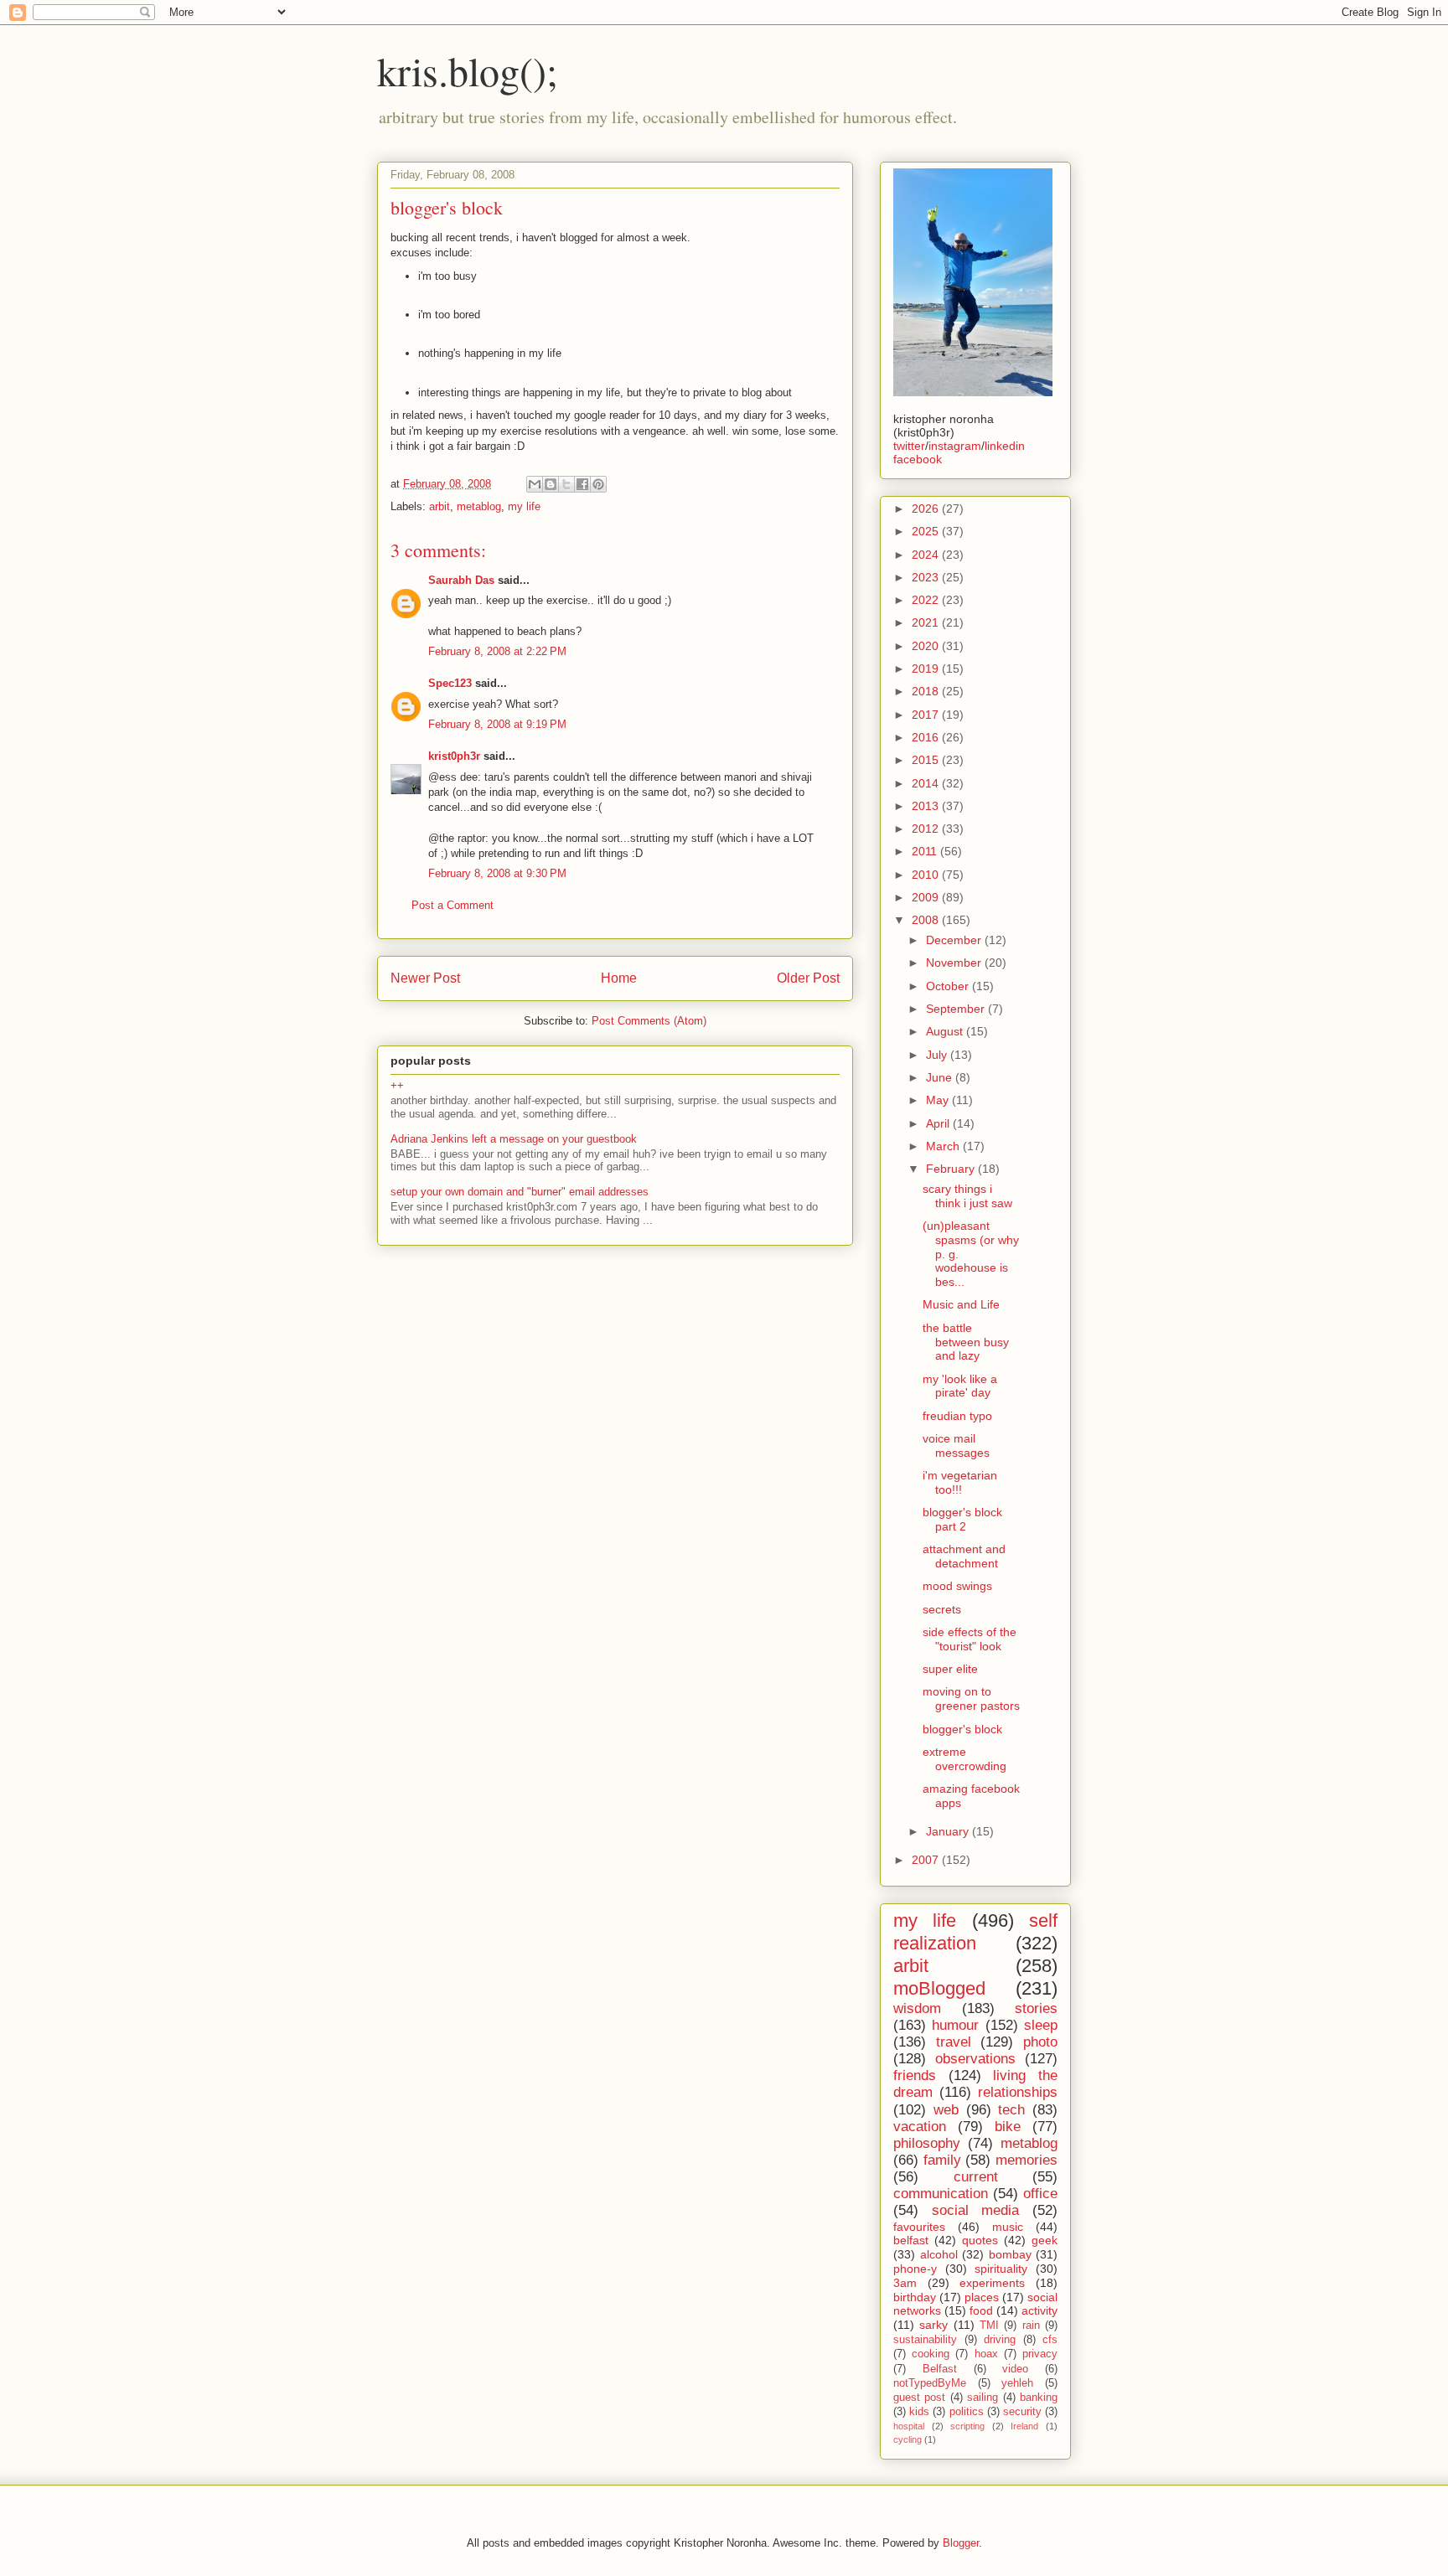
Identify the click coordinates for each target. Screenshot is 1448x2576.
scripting (967, 2426)
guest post (919, 2398)
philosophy (927, 2143)
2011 (926, 851)
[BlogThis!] (551, 484)
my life (524, 506)
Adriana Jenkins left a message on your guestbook (514, 1139)
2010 (927, 875)
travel (954, 2042)
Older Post (808, 978)
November (955, 963)
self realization (975, 1932)
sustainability (925, 2340)
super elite (950, 1669)
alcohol (939, 2254)
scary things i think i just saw (967, 1196)
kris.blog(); (467, 70)
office (1040, 2194)
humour (955, 2025)
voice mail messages (956, 1445)
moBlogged (939, 1988)
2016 (927, 737)
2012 (927, 829)
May (939, 1100)
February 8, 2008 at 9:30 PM (497, 873)
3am (905, 2283)
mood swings (957, 1586)
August (946, 1031)
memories (1027, 2160)
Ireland (1024, 2426)
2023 (927, 577)
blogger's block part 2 (962, 1519)
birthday (915, 2297)
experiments (992, 2283)
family (942, 2160)
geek (1045, 2240)
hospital (909, 2426)
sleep (1041, 2025)
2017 (927, 715)
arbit (440, 506)
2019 (927, 669)
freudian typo (957, 1416)
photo (1040, 2042)
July (938, 1055)
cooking (931, 2354)
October (949, 986)
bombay (1010, 2254)
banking (1039, 2398)
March (944, 1146)
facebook (918, 459)
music (1008, 2227)
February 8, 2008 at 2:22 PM (497, 651)
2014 (927, 783)
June (941, 1077)
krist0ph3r (454, 756)
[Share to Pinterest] (598, 484)
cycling (908, 2439)
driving (1000, 2340)
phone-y (915, 2269)
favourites (919, 2227)
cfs (1050, 2340)
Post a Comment (452, 905)
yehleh (1017, 2383)
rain (1031, 2326)
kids (919, 2412)
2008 (927, 920)
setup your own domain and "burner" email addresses (520, 1192)
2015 (927, 760)
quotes (980, 2240)
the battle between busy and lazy (966, 1342)
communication (941, 2194)
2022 (927, 600)
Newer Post (425, 978)
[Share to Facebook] (582, 484)
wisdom (917, 2008)
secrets (942, 1609)
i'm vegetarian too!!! (960, 1482)
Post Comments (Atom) (649, 1021)
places (982, 2297)
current (976, 2177)
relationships (1018, 2092)
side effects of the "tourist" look (970, 1639)
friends (915, 2075)
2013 (927, 806)
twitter (909, 446)
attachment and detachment (964, 1556)
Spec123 (450, 683)
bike (1008, 2127)
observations (975, 2059)
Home (619, 978)
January (949, 1831)
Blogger (961, 2543)
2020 (927, 646)
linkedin (1005, 446)
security (1022, 2412)
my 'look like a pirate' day (960, 1386)
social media (976, 2210)
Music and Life (961, 1304)
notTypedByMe (930, 2383)
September (957, 1009)
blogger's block (962, 1729)
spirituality (1001, 2269)
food (981, 2310)
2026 (927, 508)
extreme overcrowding (964, 1759)
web (946, 2110)
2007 (927, 1860)
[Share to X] (566, 484)
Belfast (940, 2369)
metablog (479, 506)
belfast (911, 2240)
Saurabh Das (461, 580)
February (952, 1169)
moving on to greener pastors (971, 1698)
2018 (927, 691)
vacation (920, 2127)
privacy (1040, 2354)
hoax (986, 2354)
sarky (933, 2325)
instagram (955, 446)
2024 (927, 555)
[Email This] (535, 484)
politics (967, 2412)
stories (1036, 2008)
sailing (983, 2398)
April (939, 1123)
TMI (989, 2326)
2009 (927, 897)
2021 (927, 622)
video (1015, 2369)
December (955, 940)
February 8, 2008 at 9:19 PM (497, 724)
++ (397, 1085)
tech (1011, 2110)
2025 (927, 531)
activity (1039, 2310)
